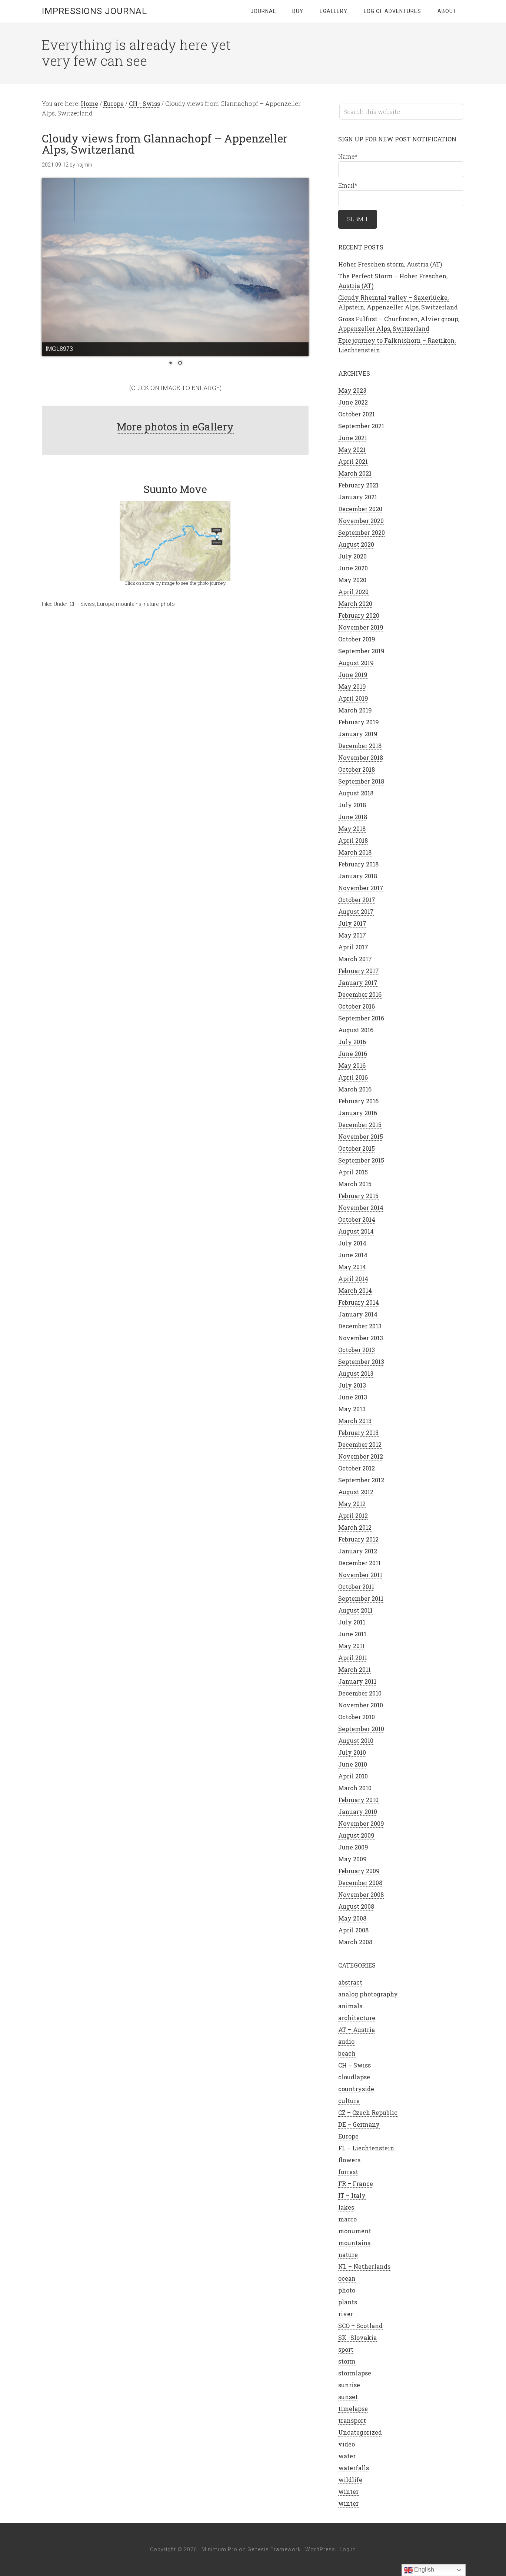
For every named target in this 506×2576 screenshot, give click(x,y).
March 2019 (355, 710)
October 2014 (357, 1219)
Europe (105, 604)
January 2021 (358, 497)
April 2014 (353, 1279)
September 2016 (361, 1018)
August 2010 (356, 1740)
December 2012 (360, 1444)
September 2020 (362, 532)
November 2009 (361, 1823)
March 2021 (355, 473)
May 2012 (352, 1504)
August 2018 (356, 793)
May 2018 (352, 829)
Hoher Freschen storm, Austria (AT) (390, 264)
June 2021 (353, 438)
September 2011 (361, 1598)
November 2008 (361, 1894)
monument (355, 2231)
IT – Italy (352, 2195)
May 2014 (352, 1267)
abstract (350, 1982)
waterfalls (354, 2468)
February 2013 (358, 1433)
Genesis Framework (274, 2549)
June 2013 (353, 1397)
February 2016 (358, 1101)
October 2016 (357, 1006)
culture (349, 2101)
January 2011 (357, 1681)
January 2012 (358, 1551)
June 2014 (353, 1255)
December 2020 (360, 509)
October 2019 (357, 639)
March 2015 (355, 1184)
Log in (348, 2549)
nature (151, 604)
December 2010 (360, 1693)
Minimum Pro (219, 2549)
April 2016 (353, 1077)
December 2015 (360, 1125)
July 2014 (352, 1243)
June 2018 (353, 817)
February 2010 (358, 1800)
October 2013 (357, 1350)
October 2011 (356, 1586)
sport (346, 2349)
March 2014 (355, 1290)
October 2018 (357, 769)
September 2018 (361, 781)
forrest (348, 2172)
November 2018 (361, 757)
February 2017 (359, 971)
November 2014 (361, 1207)
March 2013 (355, 1421)
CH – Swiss (354, 2065)
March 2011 (354, 1669)
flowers (349, 2160)
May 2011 (352, 1646)
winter (348, 2491)
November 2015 (361, 1136)
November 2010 (361, 1705)
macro (347, 2219)
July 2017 (352, 923)
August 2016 (356, 1030)
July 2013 (352, 1385)
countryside (356, 2089)
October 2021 (357, 414)
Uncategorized (360, 2432)
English (423, 2570)
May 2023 (352, 390)
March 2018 (355, 852)
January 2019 (358, 734)
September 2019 (361, 651)
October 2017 (357, 900)
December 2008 (360, 1883)
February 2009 (359, 1871)
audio (346, 2041)
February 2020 (359, 615)
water (347, 2456)
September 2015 (361, 1160)
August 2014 (356, 1231)
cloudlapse (354, 2077)
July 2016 (352, 1042)
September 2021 (361, 426)
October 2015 (357, 1148)
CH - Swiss (82, 604)
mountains (129, 604)
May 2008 (352, 1918)
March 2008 (355, 1942)
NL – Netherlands (364, 2266)
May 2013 (352, 1409)
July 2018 (352, 805)
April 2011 (353, 1658)
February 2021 (358, 485)
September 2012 (361, 1480)
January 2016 (358, 1113)
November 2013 (361, 1338)
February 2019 (359, 722)
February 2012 (358, 1539)
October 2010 (357, 1717)
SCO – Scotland (360, 2326)
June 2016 (353, 1054)
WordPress (320, 2549)
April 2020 (353, 592)
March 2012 (355, 1527)
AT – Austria (357, 2030)
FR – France (356, 2183)
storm (347, 2361)
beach (347, 2053)
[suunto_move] (175, 540)
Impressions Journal (94, 11)
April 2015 (353, 1172)
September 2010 (361, 1729)
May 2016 (352, 1065)
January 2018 (358, 876)
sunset (348, 2397)
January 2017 (358, 982)
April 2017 (353, 947)
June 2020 (353, 568)
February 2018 (358, 864)
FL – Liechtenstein (366, 2148)
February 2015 (358, 1196)
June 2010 (353, 1764)
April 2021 (353, 461)
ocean (347, 2278)
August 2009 (356, 1835)
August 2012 (356, 1492)
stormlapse (355, 2373)
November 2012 (361, 1456)
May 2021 (352, 450)
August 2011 (355, 1610)
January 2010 (358, 1812)
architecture (357, 2018)
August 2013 (356, 1373)
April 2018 (353, 840)
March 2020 (355, 603)
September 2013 (361, 1361)
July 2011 (352, 1622)
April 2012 (353, 1515)
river (346, 2314)
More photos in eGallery (175, 427)
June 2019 (353, 675)
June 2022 (353, 402)
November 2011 (360, 1575)
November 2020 (361, 521)
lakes (346, 2207)
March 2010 (355, 1788)
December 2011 (359, 1563)
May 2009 (352, 1859)
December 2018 (360, 746)
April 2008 (353, 1930)
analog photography (368, 1994)
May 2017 (352, 935)
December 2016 (360, 994)
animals (350, 2006)
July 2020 (352, 556)
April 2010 (353, 1776)
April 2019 (353, 698)
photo (168, 604)
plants (348, 2302)
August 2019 (356, 663)
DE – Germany (359, 2124)
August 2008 (356, 1906)
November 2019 (361, 627)
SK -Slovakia (357, 2337)
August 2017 (356, 911)
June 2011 (352, 1634)
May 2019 (352, 686)
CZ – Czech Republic (368, 2112)
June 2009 (353, 1847)
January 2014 (358, 1314)
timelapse (353, 2409)
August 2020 (356, 544)
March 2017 (355, 959)
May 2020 (352, 580)
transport (352, 2420)
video (347, 2444)
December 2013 (360, 1326)
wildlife (350, 2480)
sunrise (349, 2385)
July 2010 (352, 1752)
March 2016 (355, 1089)
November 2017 (361, 888)
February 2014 (359, 1302)
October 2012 (357, 1468)
